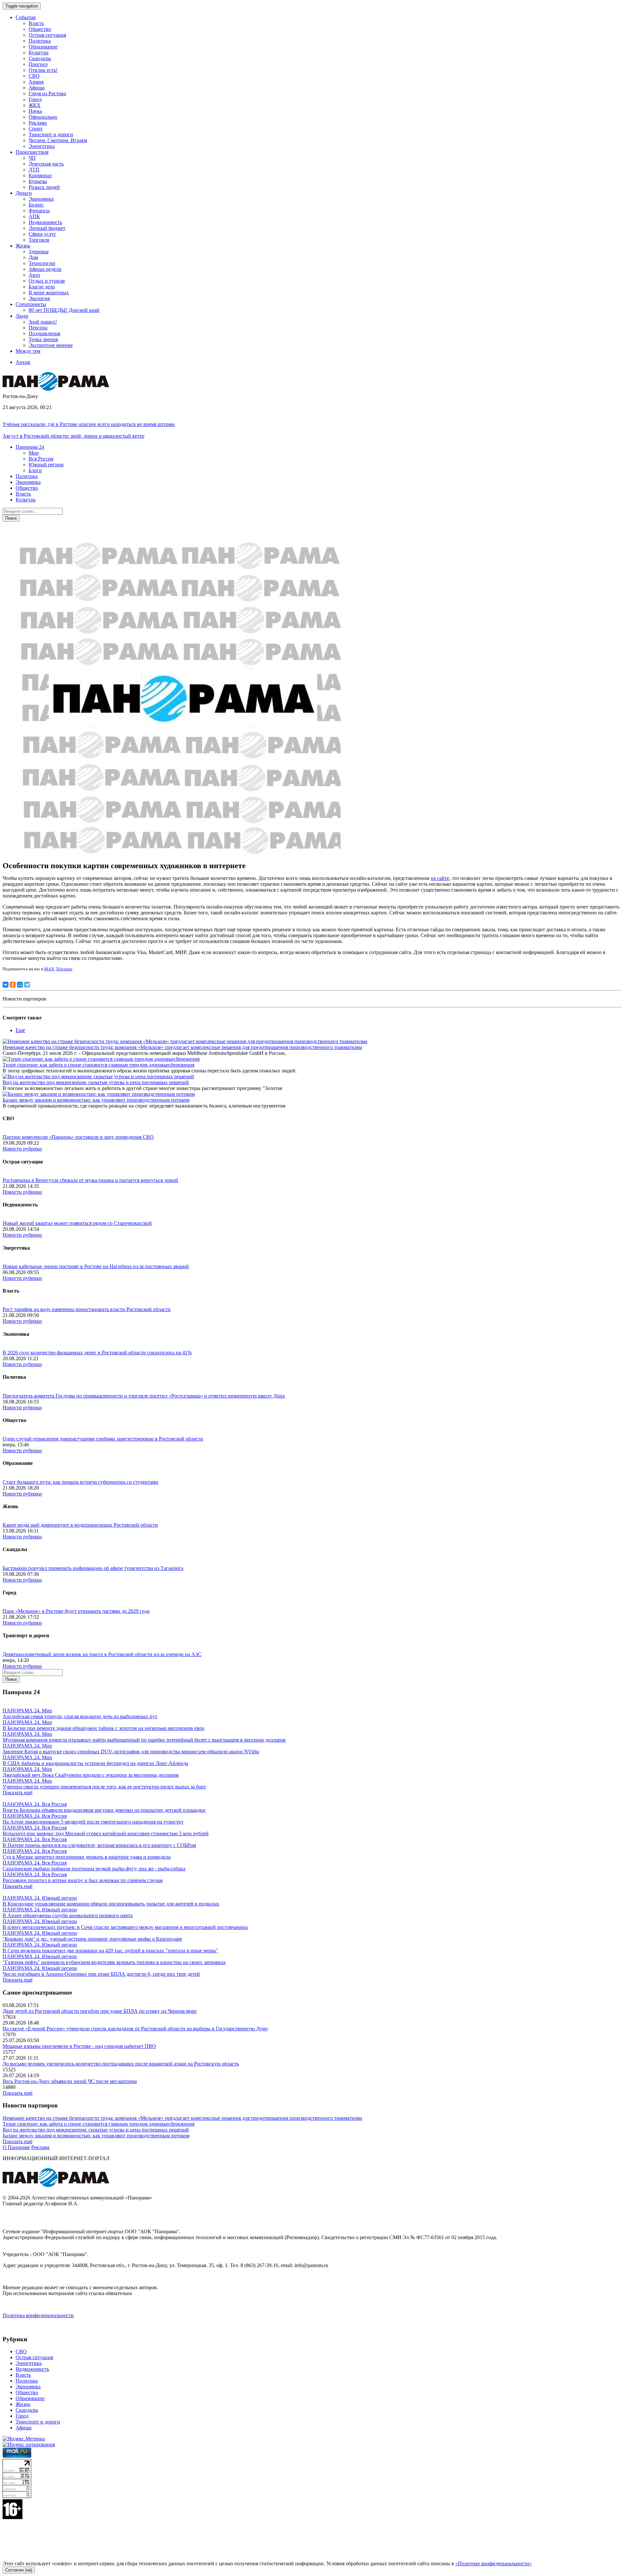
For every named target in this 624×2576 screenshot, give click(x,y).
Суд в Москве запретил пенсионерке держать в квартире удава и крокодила (87, 1857)
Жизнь (23, 2404)
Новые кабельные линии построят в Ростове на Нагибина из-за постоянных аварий (96, 1266)
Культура (39, 53)
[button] (30, 447)
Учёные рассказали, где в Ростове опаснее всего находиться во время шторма (89, 424)
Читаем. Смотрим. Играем (58, 140)
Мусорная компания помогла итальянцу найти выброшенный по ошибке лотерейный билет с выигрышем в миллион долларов (144, 1740)
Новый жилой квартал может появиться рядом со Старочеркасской (77, 1223)
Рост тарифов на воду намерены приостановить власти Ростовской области (87, 1309)
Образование (43, 47)
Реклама (38, 123)
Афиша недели (45, 269)
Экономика (41, 199)
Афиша (37, 88)
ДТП (34, 170)
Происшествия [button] (32, 152)
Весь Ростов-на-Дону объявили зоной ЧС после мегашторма (70, 2081)
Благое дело (42, 287)
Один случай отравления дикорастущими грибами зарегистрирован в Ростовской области (103, 1439)
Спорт (36, 129)
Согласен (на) (19, 2570)
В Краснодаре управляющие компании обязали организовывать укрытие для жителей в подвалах (111, 1904)
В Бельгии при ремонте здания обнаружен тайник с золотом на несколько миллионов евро (104, 1728)
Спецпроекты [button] (31, 304)
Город (35, 99)
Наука (35, 111)
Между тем (28, 351)
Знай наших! (43, 322)
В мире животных (49, 292)
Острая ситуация (47, 35)
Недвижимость (45, 222)
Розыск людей (44, 187)
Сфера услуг (42, 234)
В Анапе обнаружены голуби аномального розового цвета (68, 1915)
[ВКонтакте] (6, 985)
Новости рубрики (22, 1149)
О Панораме (16, 2147)
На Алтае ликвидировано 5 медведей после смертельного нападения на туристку (93, 1822)
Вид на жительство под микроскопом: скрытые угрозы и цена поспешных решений (96, 1082)
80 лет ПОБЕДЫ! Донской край (64, 310)
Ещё (20, 1030)
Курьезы (38, 181)
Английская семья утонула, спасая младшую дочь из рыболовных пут (80, 1716)
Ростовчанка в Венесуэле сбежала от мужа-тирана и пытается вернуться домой (90, 1180)
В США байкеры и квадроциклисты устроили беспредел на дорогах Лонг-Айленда (95, 1763)
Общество (40, 29)
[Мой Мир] (20, 985)
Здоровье (39, 252)
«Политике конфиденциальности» (494, 2563)
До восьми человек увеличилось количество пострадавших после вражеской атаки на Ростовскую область (121, 2064)
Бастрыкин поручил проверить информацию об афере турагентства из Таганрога (93, 1568)
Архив (23, 362)
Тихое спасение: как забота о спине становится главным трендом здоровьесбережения (98, 1065)
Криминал (40, 175)
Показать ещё (18, 1793)
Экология (39, 298)
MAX (49, 969)
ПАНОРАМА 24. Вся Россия (35, 1804)
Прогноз (38, 64)
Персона (38, 328)
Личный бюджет (47, 228)
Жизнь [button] (23, 246)
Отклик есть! (43, 70)
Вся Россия (41, 459)
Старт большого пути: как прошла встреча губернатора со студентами (80, 1482)
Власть (36, 23)
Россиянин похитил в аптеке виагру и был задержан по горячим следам (83, 1880)
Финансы (39, 211)
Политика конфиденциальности (38, 2315)
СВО (34, 76)
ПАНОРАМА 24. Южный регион (40, 1898)
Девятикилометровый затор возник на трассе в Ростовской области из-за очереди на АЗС (102, 1654)
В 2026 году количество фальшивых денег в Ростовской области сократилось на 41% (97, 1353)
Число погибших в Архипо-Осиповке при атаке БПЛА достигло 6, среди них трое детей (101, 1974)
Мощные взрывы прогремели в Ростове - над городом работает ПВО (79, 2046)
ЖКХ (35, 105)
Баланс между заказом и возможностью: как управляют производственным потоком (96, 1100)
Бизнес (36, 205)
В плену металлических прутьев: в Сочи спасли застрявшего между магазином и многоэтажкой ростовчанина (125, 1927)
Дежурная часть (46, 164)
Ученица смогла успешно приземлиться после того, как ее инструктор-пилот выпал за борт (104, 1787)
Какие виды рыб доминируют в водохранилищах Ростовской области (80, 1525)
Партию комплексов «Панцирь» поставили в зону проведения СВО (78, 1137)
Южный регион (46, 465)
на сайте (440, 878)
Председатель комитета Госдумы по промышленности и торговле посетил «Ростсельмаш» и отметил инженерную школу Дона (144, 1396)
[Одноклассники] (13, 985)
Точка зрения (43, 339)
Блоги (35, 470)
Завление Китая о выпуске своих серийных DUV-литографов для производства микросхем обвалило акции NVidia (131, 1752)
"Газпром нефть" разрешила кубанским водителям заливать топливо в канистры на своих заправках (114, 1962)
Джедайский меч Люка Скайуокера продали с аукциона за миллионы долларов (91, 1775)
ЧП (32, 158)
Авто (34, 275)
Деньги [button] (24, 193)
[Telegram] (27, 985)
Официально (43, 117)
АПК (34, 216)
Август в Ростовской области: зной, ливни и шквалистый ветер (73, 436)
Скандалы (40, 58)
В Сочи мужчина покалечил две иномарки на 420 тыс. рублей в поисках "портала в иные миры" (110, 1951)
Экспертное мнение (51, 345)
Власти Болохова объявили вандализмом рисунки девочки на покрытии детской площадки (104, 1810)
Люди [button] (22, 316)
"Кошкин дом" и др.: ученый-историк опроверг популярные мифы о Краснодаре (92, 1939)
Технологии (42, 263)
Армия (36, 82)
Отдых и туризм (47, 281)
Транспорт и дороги (51, 134)
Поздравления (44, 333)
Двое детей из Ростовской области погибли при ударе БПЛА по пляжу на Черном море (100, 2011)
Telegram (64, 969)
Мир (34, 453)
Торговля (39, 240)
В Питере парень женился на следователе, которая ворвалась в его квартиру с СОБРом (99, 1845)
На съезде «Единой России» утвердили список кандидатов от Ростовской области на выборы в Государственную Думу (135, 2029)
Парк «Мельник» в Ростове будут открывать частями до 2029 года (76, 1611)
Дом (33, 257)
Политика (40, 41)
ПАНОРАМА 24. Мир (27, 1711)
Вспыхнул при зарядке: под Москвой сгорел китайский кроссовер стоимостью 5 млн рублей (106, 1833)
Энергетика (42, 146)
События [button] (26, 17)
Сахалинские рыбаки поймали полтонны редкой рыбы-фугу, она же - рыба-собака (94, 1869)
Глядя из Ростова (47, 93)
